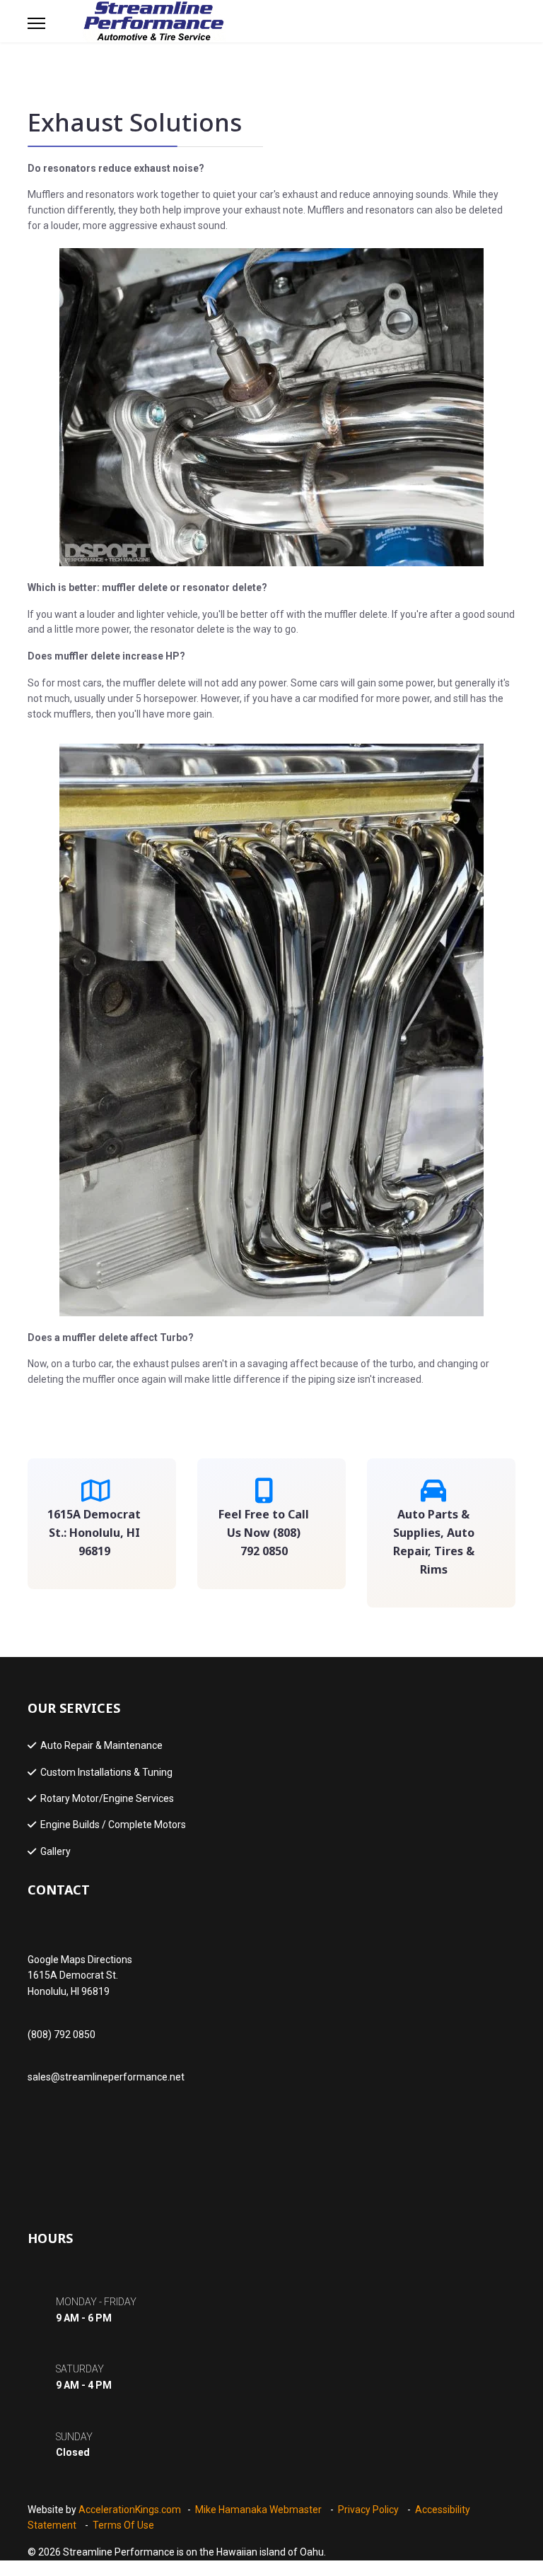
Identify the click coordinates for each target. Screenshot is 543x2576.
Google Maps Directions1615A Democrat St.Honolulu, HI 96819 (80, 1975)
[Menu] (36, 23)
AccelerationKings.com (130, 2510)
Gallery (56, 1851)
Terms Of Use (123, 2525)
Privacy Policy (368, 2510)
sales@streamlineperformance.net (106, 2077)
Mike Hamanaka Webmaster (258, 2510)
